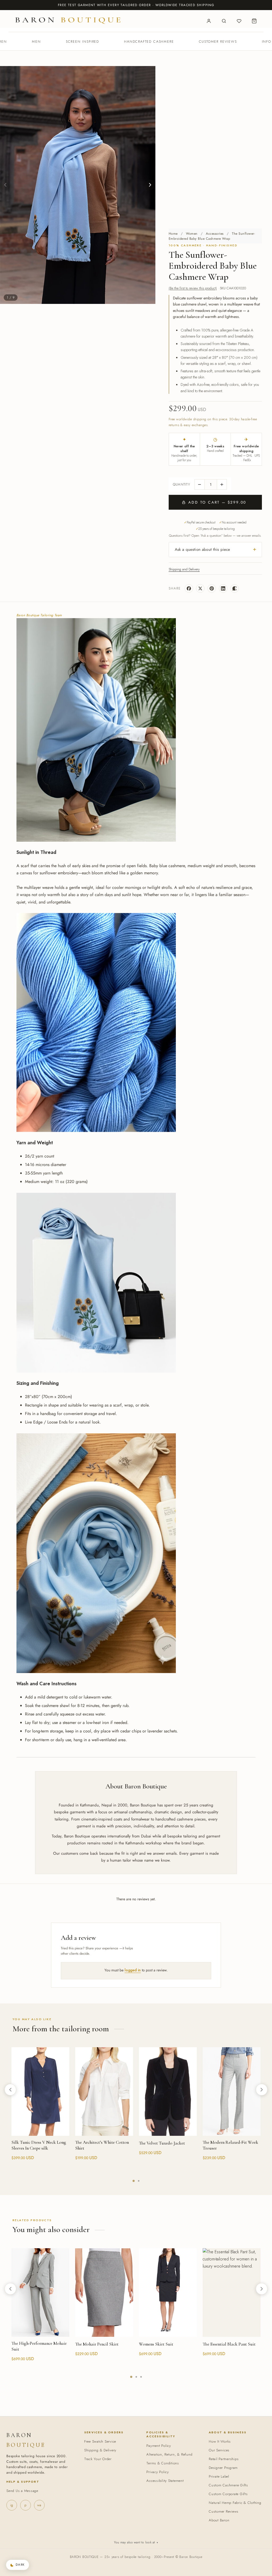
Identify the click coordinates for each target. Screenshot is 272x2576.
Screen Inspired (82, 42)
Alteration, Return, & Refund (169, 2454)
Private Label (219, 2476)
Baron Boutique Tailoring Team (39, 615)
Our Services (219, 2450)
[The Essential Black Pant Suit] (232, 2293)
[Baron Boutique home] (68, 20)
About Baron (219, 2520)
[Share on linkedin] (223, 588)
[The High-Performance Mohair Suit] (40, 2293)
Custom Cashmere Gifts (228, 2485)
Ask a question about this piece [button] (203, 549)
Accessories (215, 234)
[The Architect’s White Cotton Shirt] (104, 2092)
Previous (5, 185)
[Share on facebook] (189, 588)
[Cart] (254, 21)
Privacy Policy (158, 2472)
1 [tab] (134, 2181)
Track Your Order (98, 2459)
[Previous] (10, 2090)
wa (39, 2505)
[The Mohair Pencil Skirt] (104, 2293)
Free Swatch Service (100, 2441)
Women (192, 234)
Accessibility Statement (165, 2481)
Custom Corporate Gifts (228, 2494)
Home (173, 234)
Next (150, 185)
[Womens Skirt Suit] (168, 2293)
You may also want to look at (136, 2542)
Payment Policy (159, 2446)
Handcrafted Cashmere (149, 42)
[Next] (262, 2090)
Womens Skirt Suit (156, 2344)
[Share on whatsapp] (235, 588)
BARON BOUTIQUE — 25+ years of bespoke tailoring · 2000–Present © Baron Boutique (136, 2557)
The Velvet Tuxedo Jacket (162, 2143)
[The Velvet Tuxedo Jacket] (168, 2092)
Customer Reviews (218, 42)
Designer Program (223, 2468)
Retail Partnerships (224, 2459)
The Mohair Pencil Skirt (97, 2344)
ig (12, 2505)
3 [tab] (141, 2377)
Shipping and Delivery (184, 569)
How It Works (220, 2441)
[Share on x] (200, 588)
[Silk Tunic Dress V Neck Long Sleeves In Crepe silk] (40, 2092)
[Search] (224, 21)
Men (36, 42)
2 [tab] (139, 2181)
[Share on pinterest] (212, 588)
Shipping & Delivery (100, 2450)
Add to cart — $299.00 (217, 502)
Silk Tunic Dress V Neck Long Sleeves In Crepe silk (39, 2145)
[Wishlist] (239, 21)
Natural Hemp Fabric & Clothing (235, 2503)
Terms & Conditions (163, 2463)
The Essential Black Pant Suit (229, 2344)
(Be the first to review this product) (193, 288)
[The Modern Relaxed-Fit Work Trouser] (232, 2092)
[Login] (209, 21)
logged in (133, 1970)
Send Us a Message (22, 2491)
